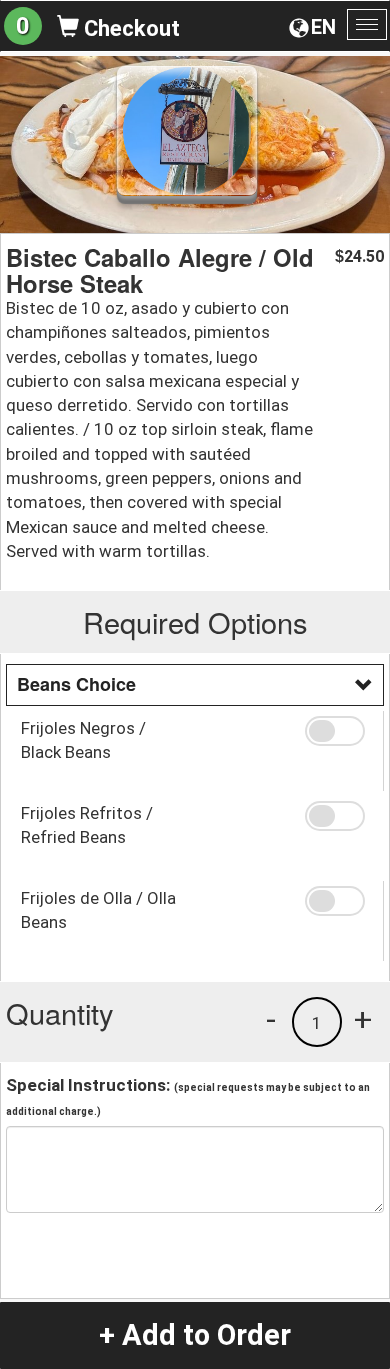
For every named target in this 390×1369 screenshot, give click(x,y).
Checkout (129, 28)
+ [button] (363, 1019)
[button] (337, 731)
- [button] (271, 1019)
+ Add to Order (195, 1335)
